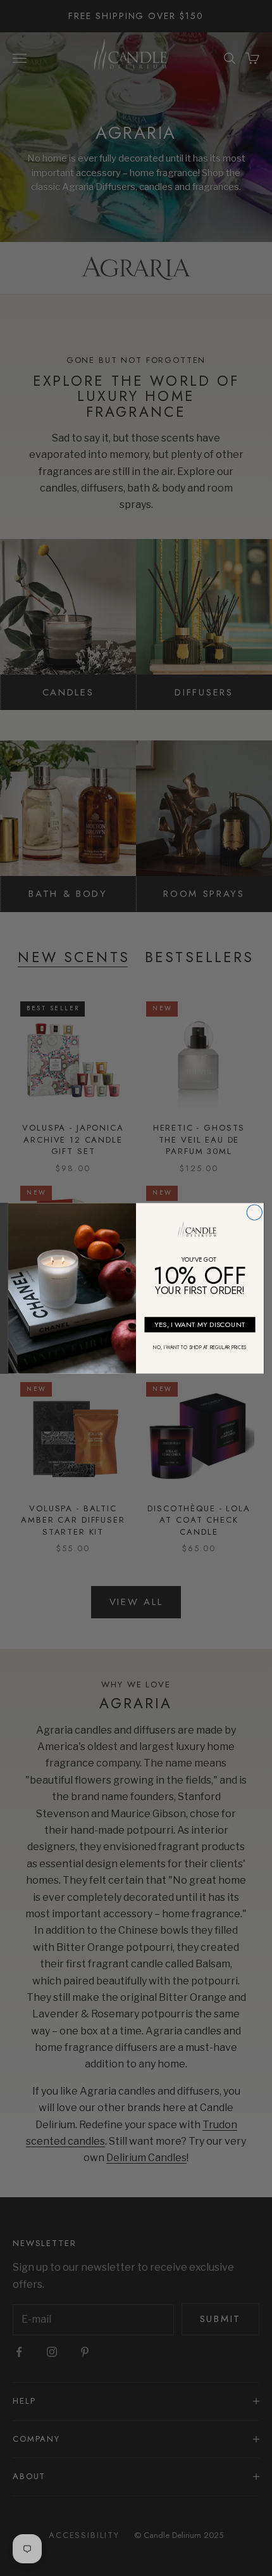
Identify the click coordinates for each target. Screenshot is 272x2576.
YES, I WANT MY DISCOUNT (200, 1324)
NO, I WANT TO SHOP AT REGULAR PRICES (200, 1348)
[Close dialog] (254, 1212)
